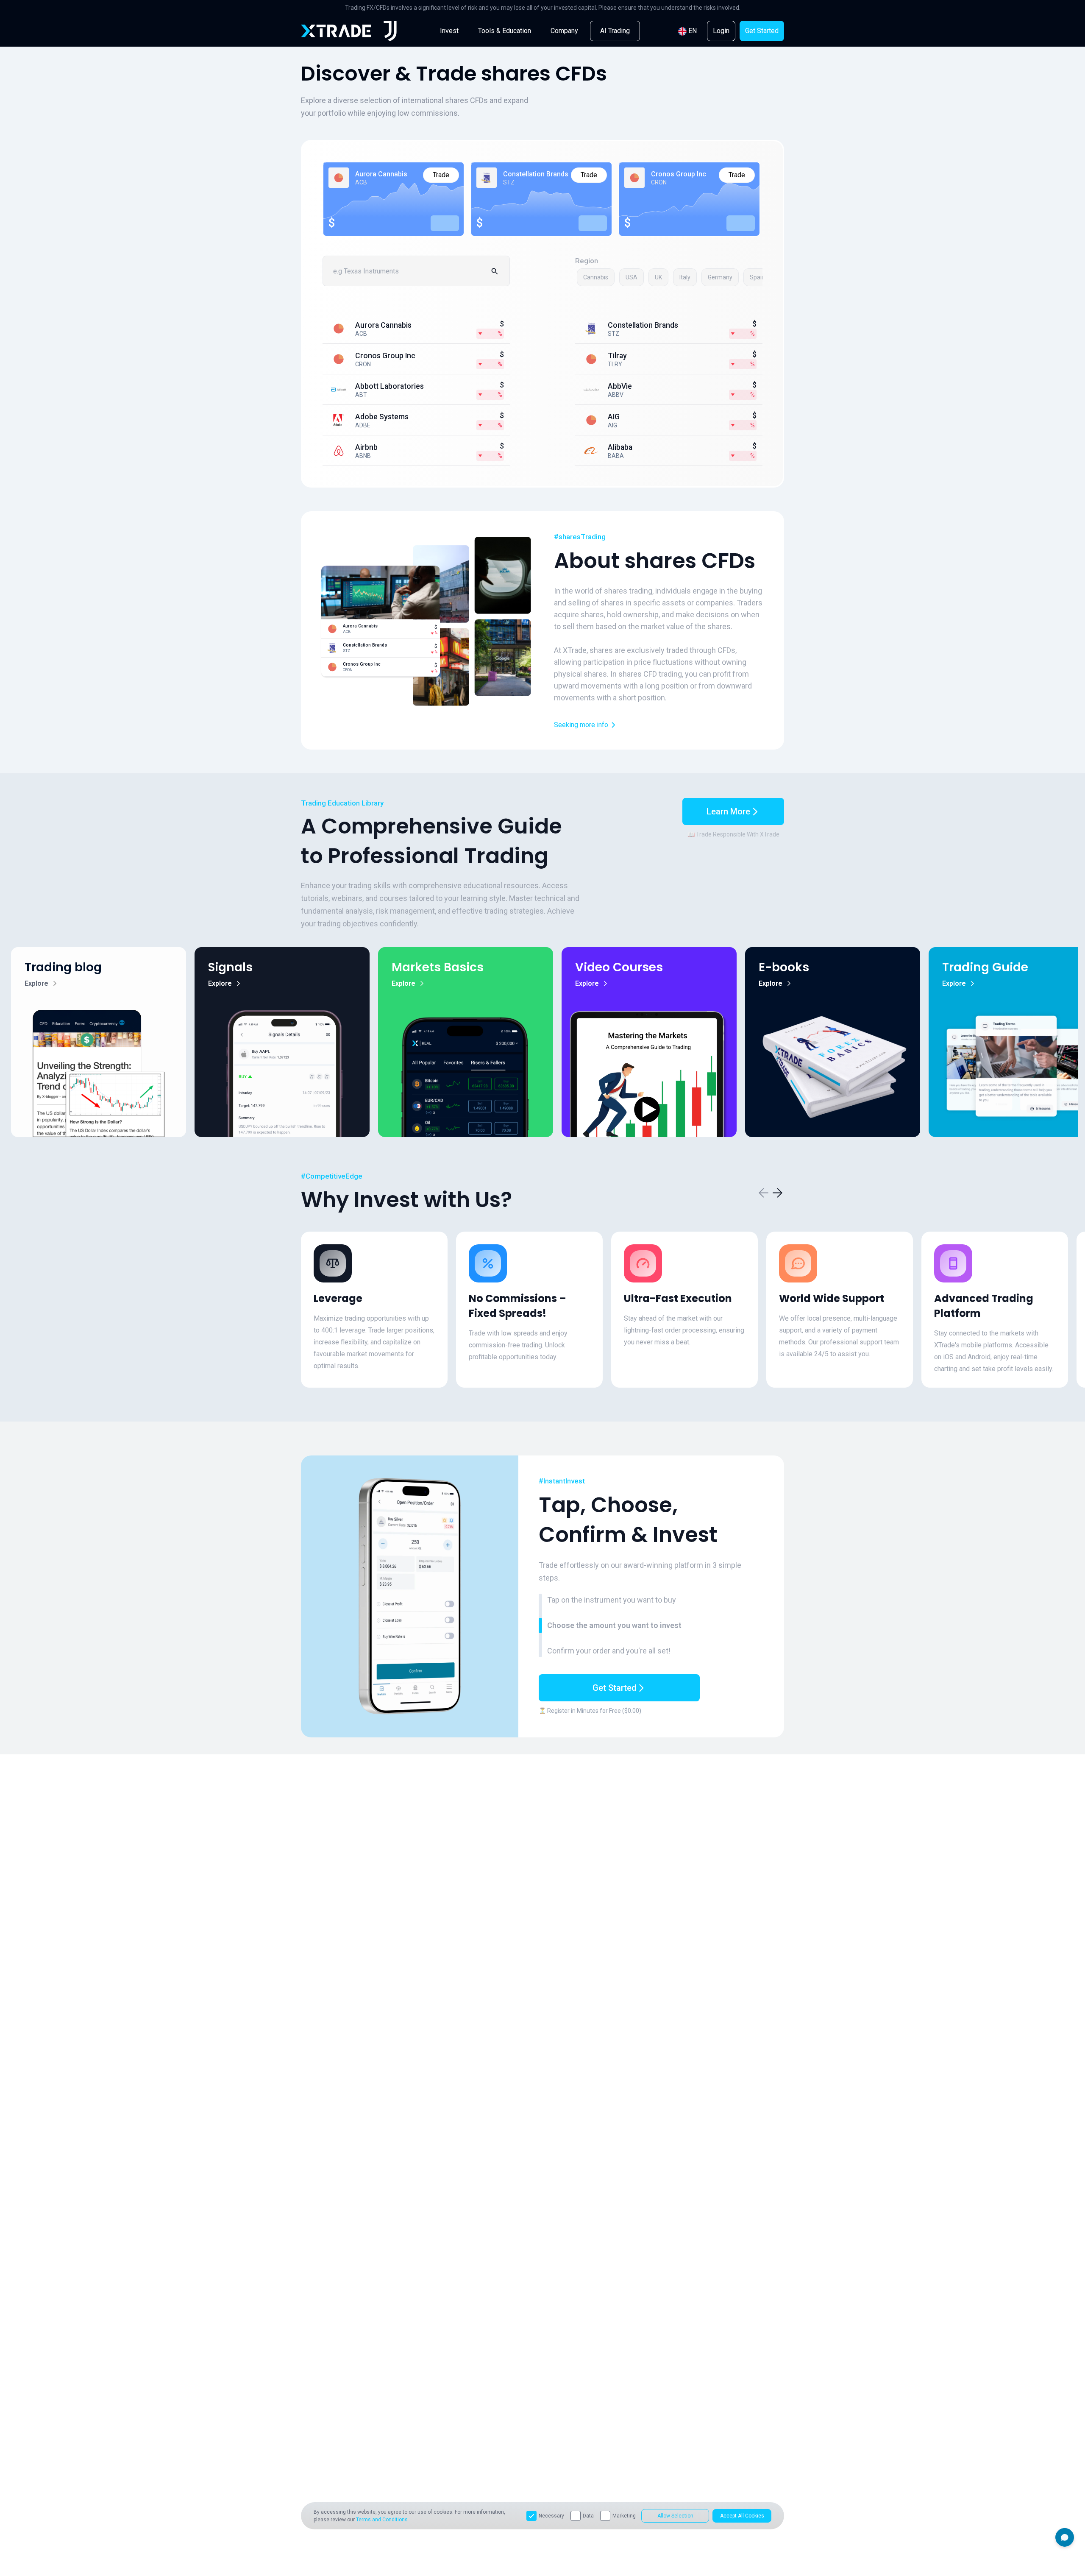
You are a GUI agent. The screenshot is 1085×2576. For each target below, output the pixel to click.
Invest (449, 31)
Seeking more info (581, 725)
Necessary (551, 2516)
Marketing (624, 2516)
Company (564, 31)
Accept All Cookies (742, 2516)
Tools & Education (505, 31)
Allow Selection (675, 2516)
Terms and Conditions (382, 2520)
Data (588, 2516)
